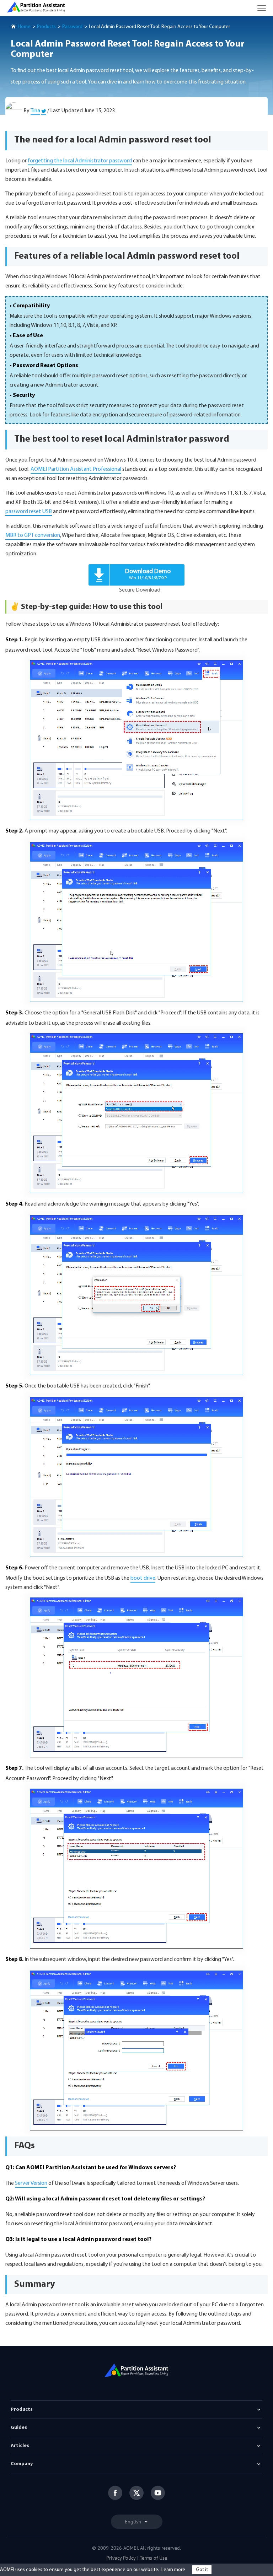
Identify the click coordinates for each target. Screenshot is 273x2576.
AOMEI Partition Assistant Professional (76, 469)
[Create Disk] (136, 922)
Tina (35, 111)
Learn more (173, 2570)
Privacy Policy (121, 2558)
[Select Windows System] (136, 1677)
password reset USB (29, 512)
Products (46, 27)
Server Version (31, 2183)
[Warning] (136, 1295)
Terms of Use (153, 2558)
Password (72, 27)
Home (24, 27)
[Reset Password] (136, 740)
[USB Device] (136, 1113)
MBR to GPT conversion (33, 535)
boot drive (143, 1578)
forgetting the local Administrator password (80, 161)
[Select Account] (136, 1869)
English (134, 2522)
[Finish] (136, 1477)
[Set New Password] (136, 2050)
